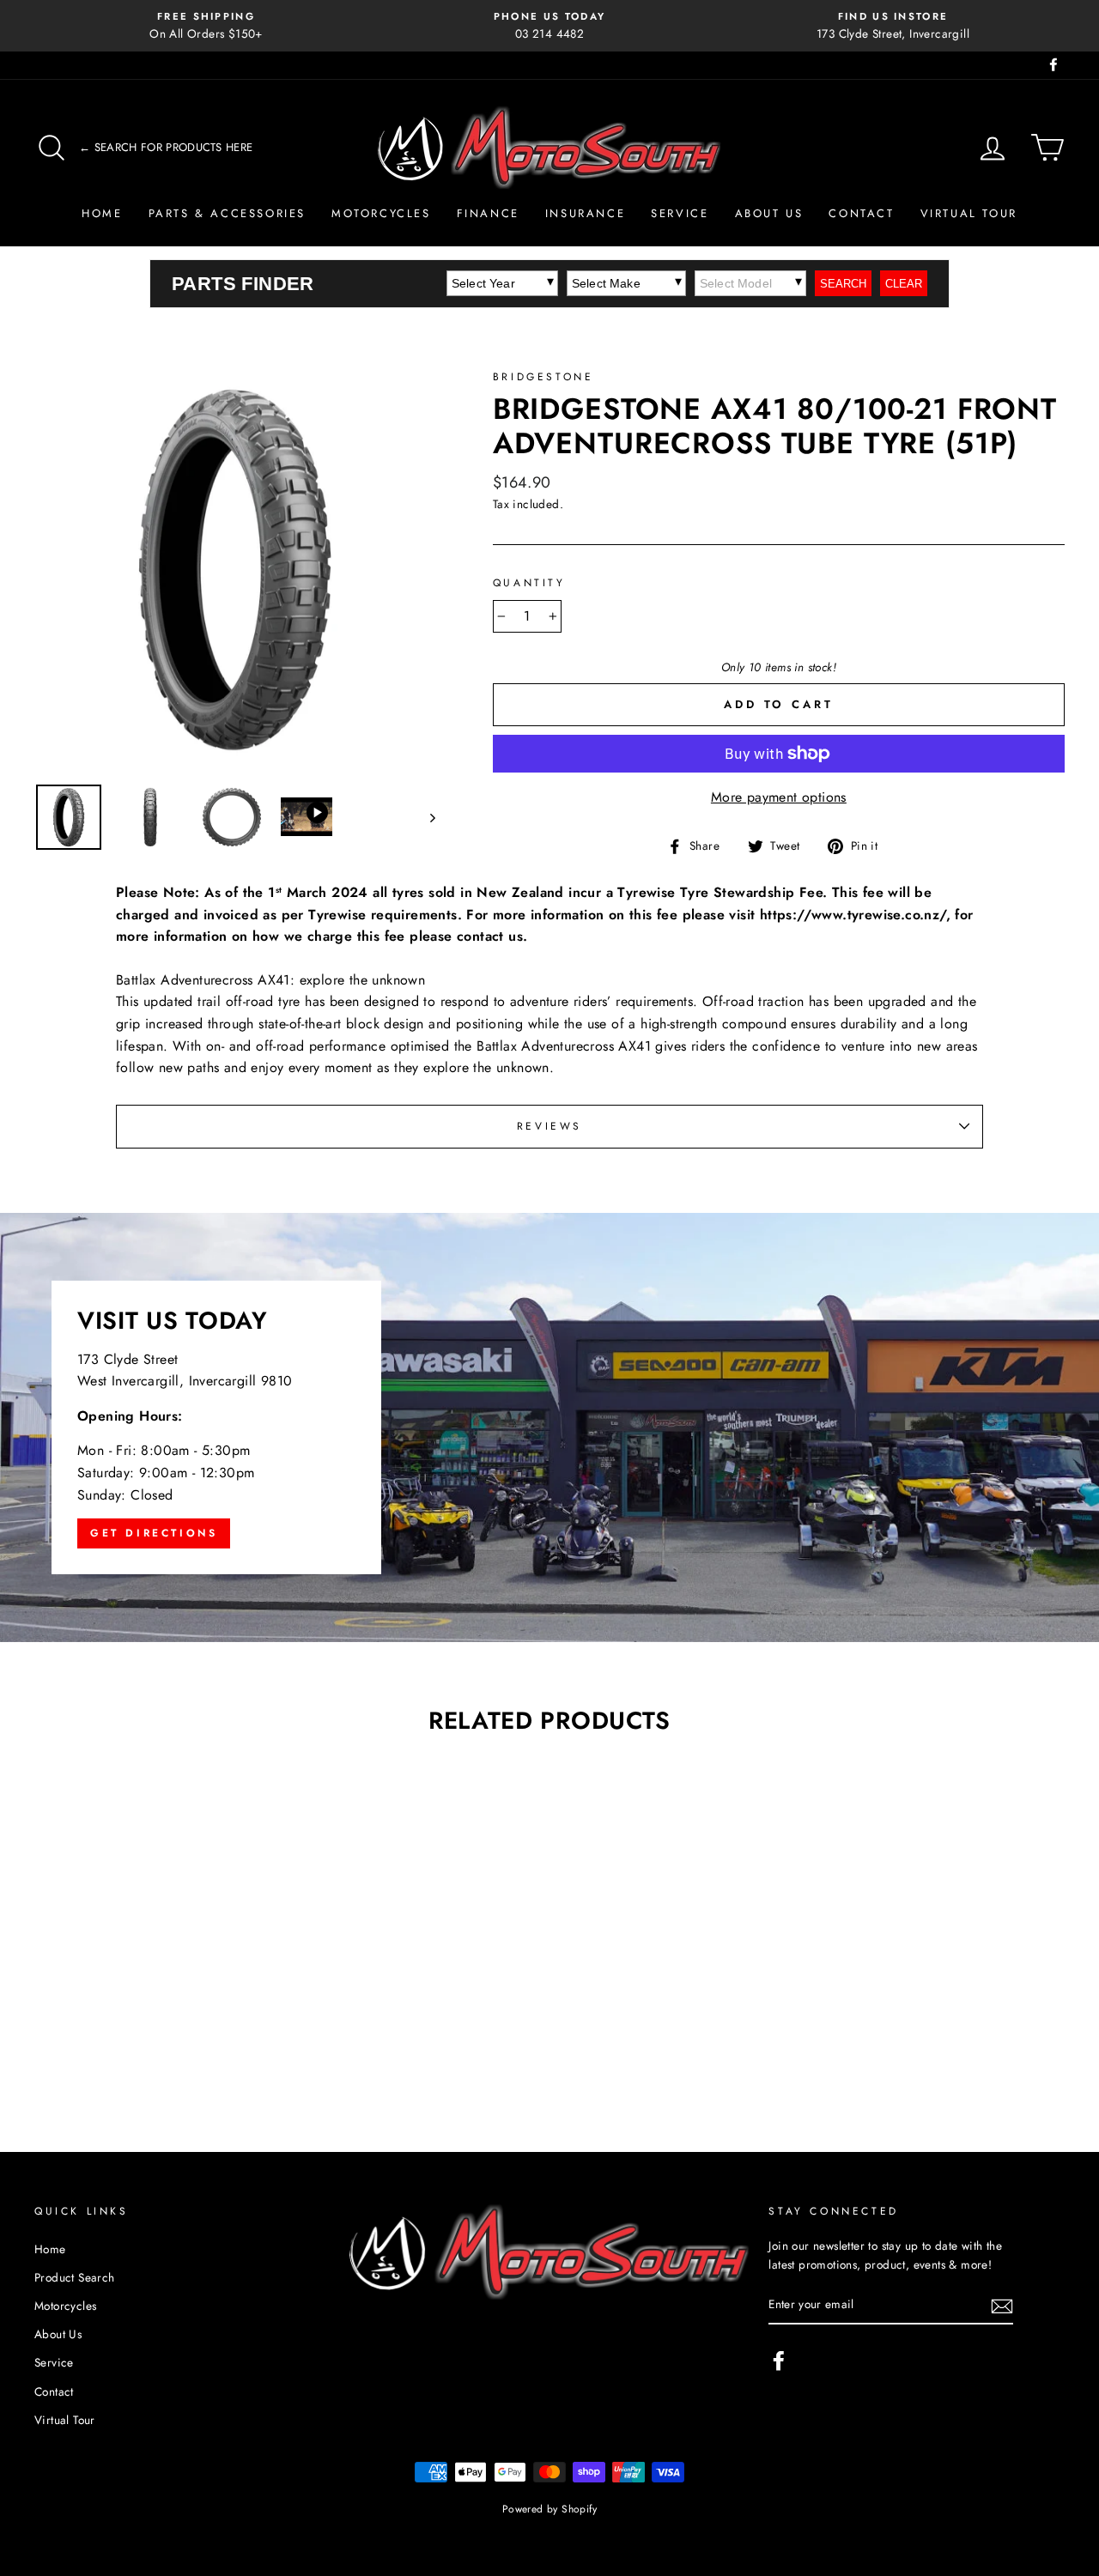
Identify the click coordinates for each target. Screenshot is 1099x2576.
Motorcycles (381, 213)
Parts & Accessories (227, 213)
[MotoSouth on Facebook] (779, 2361)
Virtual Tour (969, 213)
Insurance (585, 213)
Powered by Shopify (549, 2509)
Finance (488, 213)
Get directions (154, 1533)
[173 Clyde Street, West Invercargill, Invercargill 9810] (549, 1427)
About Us (769, 213)
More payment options (779, 797)
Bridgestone (543, 377)
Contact (861, 213)
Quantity (529, 583)
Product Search (75, 2277)
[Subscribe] (1002, 2306)
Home (102, 213)
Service (680, 213)
